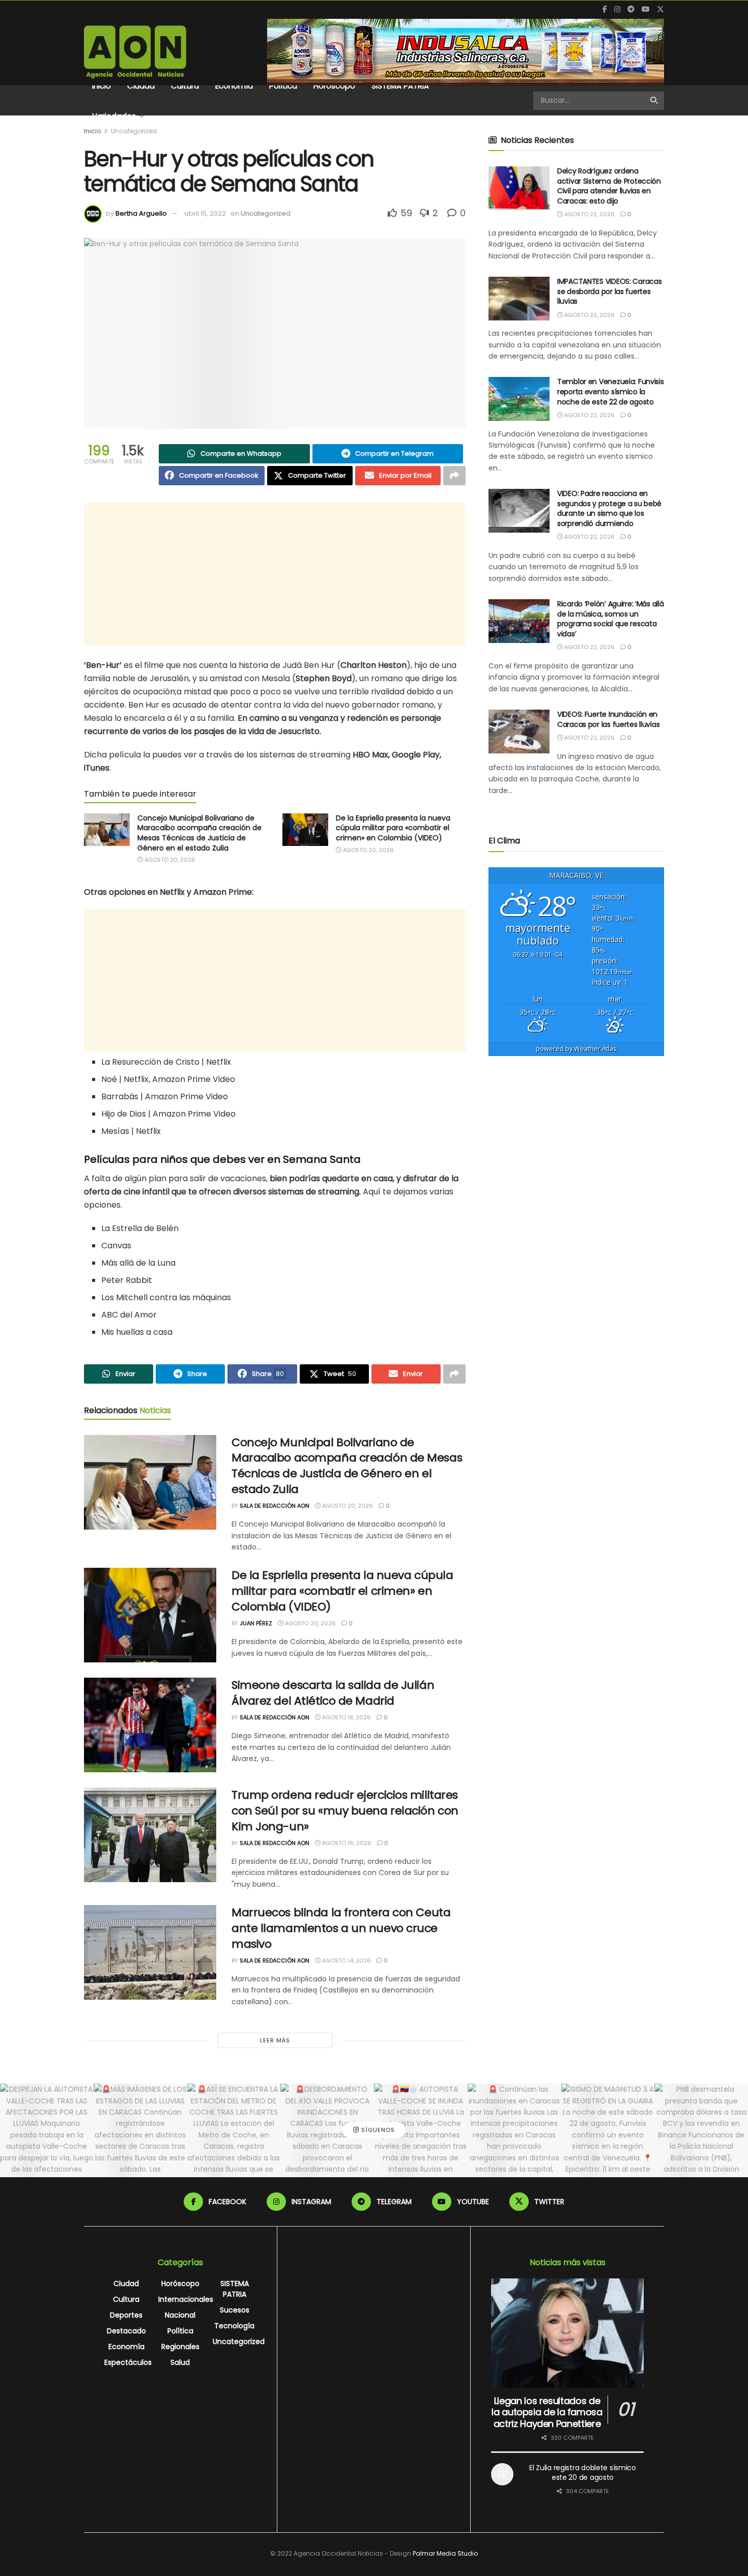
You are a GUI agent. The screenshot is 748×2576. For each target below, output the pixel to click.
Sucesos (235, 2310)
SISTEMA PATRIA (400, 86)
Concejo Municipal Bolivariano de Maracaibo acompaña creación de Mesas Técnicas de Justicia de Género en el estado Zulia (199, 833)
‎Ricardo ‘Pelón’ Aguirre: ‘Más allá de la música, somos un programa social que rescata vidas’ (610, 619)
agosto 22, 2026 (589, 214)
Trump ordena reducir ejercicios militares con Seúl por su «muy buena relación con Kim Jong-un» (345, 1811)
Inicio (102, 86)
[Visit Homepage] (135, 52)
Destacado (126, 2331)
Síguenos (377, 2130)
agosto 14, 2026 (346, 1960)
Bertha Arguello (141, 213)
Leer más (275, 2040)
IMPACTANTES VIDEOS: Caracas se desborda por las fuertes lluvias (609, 291)
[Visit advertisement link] (466, 52)
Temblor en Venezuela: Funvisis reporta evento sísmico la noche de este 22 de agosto (611, 391)
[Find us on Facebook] (605, 9)
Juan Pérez (256, 1623)
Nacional (180, 2315)
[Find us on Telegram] (631, 9)
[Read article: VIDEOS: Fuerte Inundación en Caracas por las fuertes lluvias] (519, 731)
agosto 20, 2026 (169, 860)
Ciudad (141, 86)
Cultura (185, 86)
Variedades (114, 116)
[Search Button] (655, 101)
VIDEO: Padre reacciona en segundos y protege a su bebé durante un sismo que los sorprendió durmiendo (609, 508)
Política (283, 86)
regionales (180, 2347)
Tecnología (234, 2326)
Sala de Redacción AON (275, 1506)
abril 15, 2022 (205, 213)
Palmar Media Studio (445, 2553)
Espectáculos (128, 2362)
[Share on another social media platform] (454, 476)
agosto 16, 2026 (346, 1843)
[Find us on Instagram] (617, 9)
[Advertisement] (275, 574)
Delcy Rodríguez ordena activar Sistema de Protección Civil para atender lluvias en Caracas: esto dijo (609, 186)
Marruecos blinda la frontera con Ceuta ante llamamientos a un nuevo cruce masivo (341, 1928)
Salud (180, 2362)
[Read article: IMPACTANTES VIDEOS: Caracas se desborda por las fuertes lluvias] (519, 299)
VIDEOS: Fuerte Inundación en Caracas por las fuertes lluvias (608, 719)
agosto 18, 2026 (346, 1717)
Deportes (126, 2315)
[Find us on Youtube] (646, 9)
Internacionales (186, 2299)
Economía (234, 86)
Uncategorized (134, 131)
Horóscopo (334, 86)
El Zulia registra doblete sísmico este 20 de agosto (583, 2473)
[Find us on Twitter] (660, 9)
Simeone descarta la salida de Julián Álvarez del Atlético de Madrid (333, 1693)
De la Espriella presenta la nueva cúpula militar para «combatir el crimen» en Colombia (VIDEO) (393, 828)
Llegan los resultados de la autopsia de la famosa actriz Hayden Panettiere (547, 2412)
